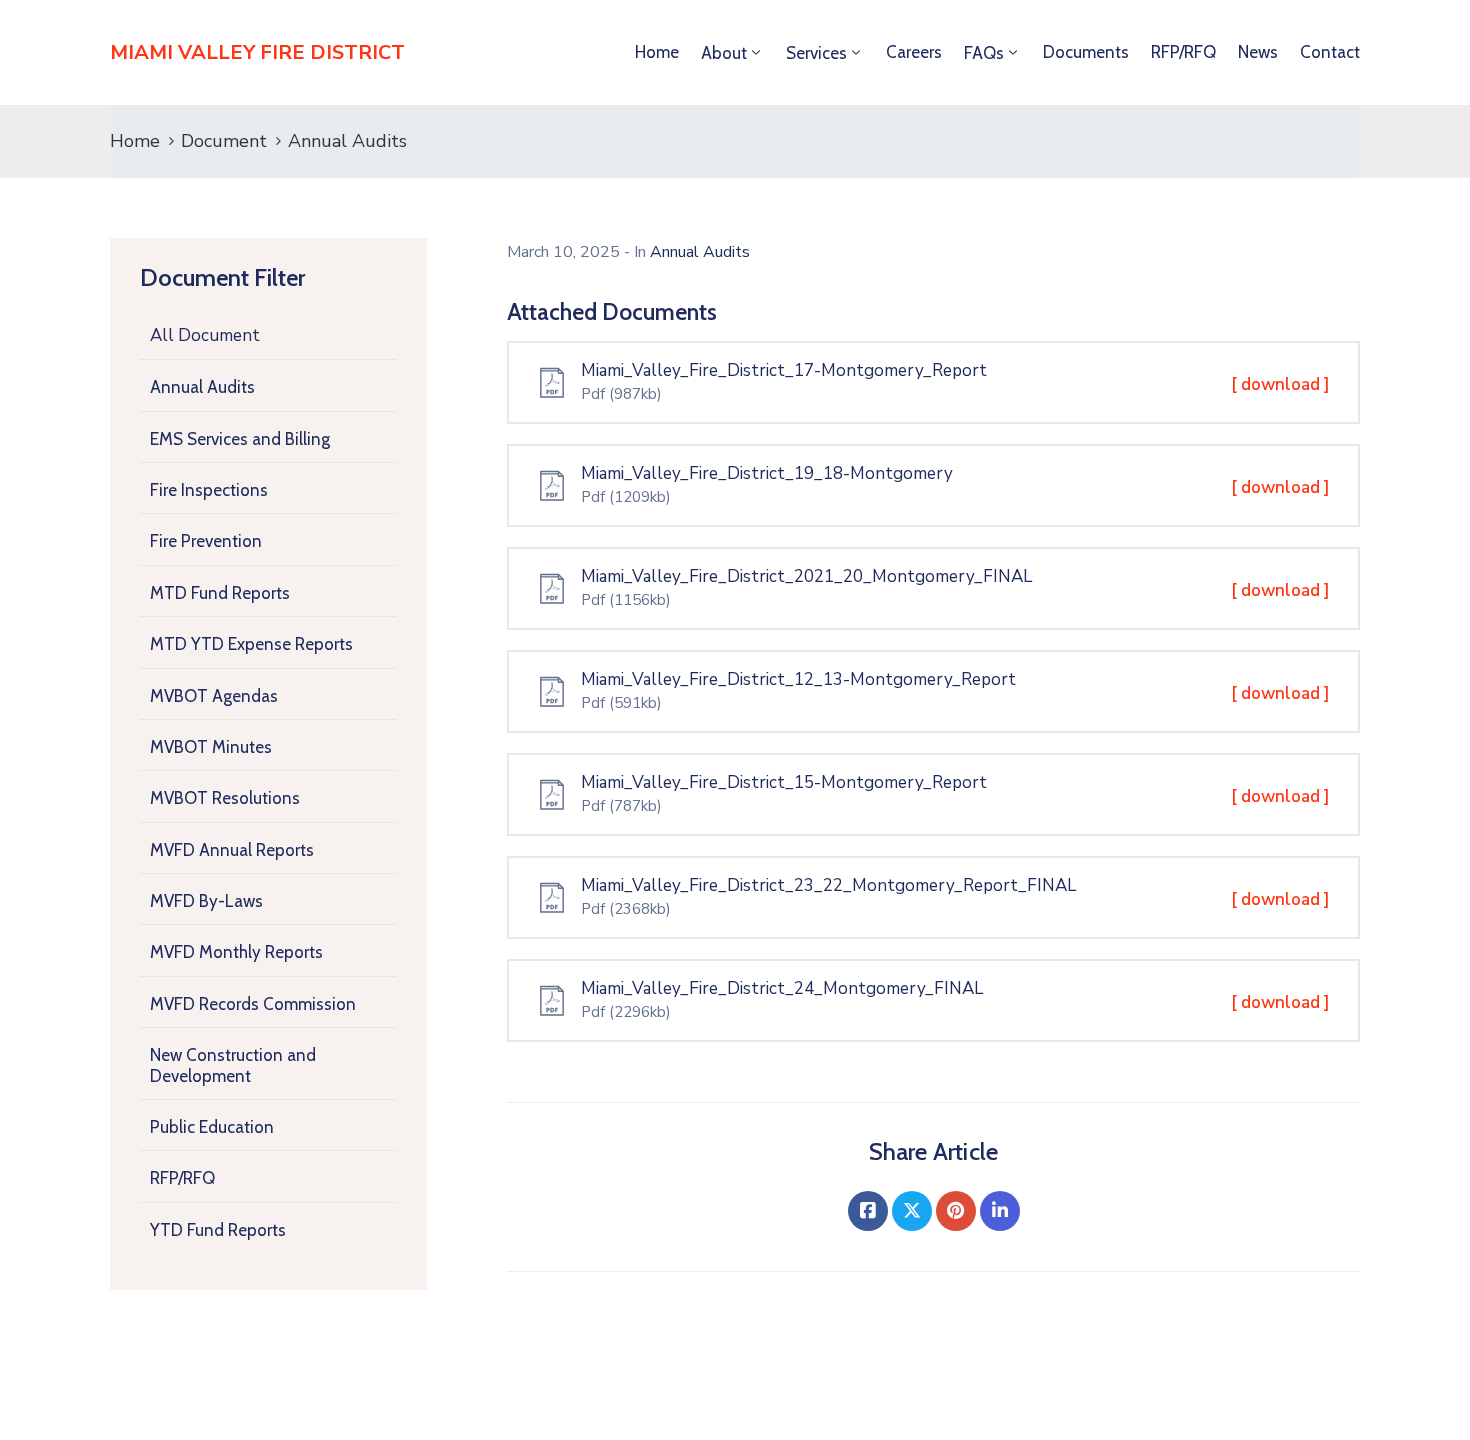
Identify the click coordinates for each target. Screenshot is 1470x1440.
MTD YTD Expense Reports (251, 644)
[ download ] (1280, 384)
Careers (914, 52)
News (1258, 52)
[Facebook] (868, 1211)
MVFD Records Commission (253, 1004)
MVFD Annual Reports (232, 850)
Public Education (212, 1127)
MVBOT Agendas (214, 696)
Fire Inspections (209, 490)
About (724, 53)
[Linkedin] (1000, 1211)
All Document (205, 335)
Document (224, 141)
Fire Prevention (206, 541)
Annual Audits (202, 387)
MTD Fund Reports (220, 593)
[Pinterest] (956, 1211)
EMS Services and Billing (240, 439)
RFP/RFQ (1183, 52)
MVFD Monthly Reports (236, 952)
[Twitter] (912, 1211)
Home (657, 52)
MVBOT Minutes (211, 747)
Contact (1330, 52)
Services (816, 53)
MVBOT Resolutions (225, 798)
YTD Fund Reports (218, 1230)
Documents (1086, 52)
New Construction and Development (233, 1065)
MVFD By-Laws (206, 901)
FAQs (984, 53)
